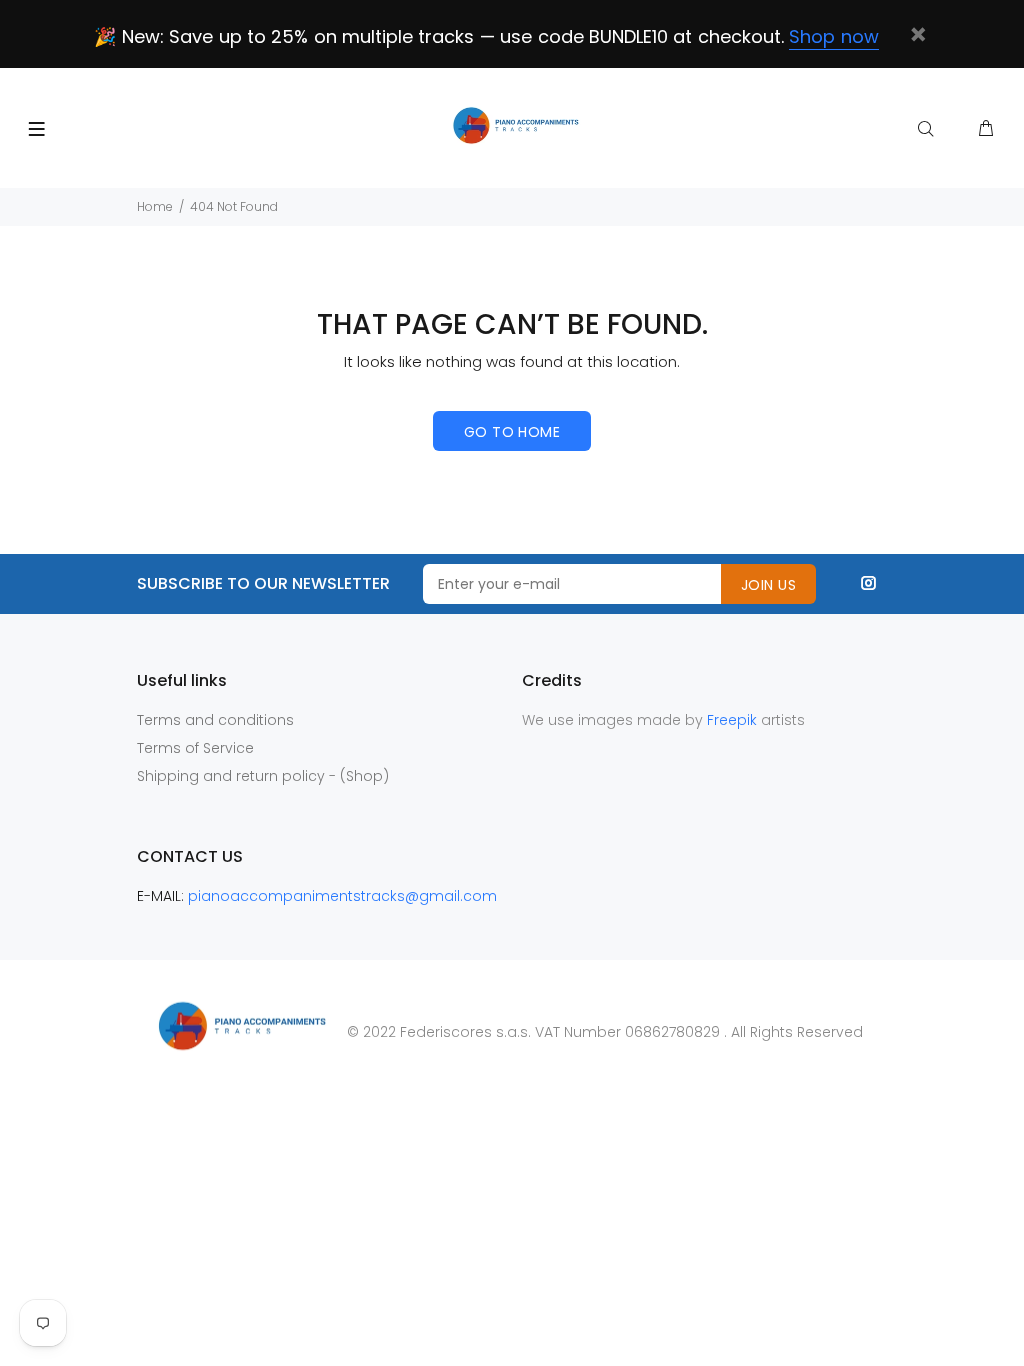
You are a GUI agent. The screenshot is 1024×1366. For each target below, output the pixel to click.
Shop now (833, 36)
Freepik (734, 720)
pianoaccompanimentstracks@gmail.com (342, 896)
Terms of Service (195, 748)
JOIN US (768, 585)
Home (155, 206)
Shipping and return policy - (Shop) (263, 776)
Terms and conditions (215, 720)
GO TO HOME (512, 432)
